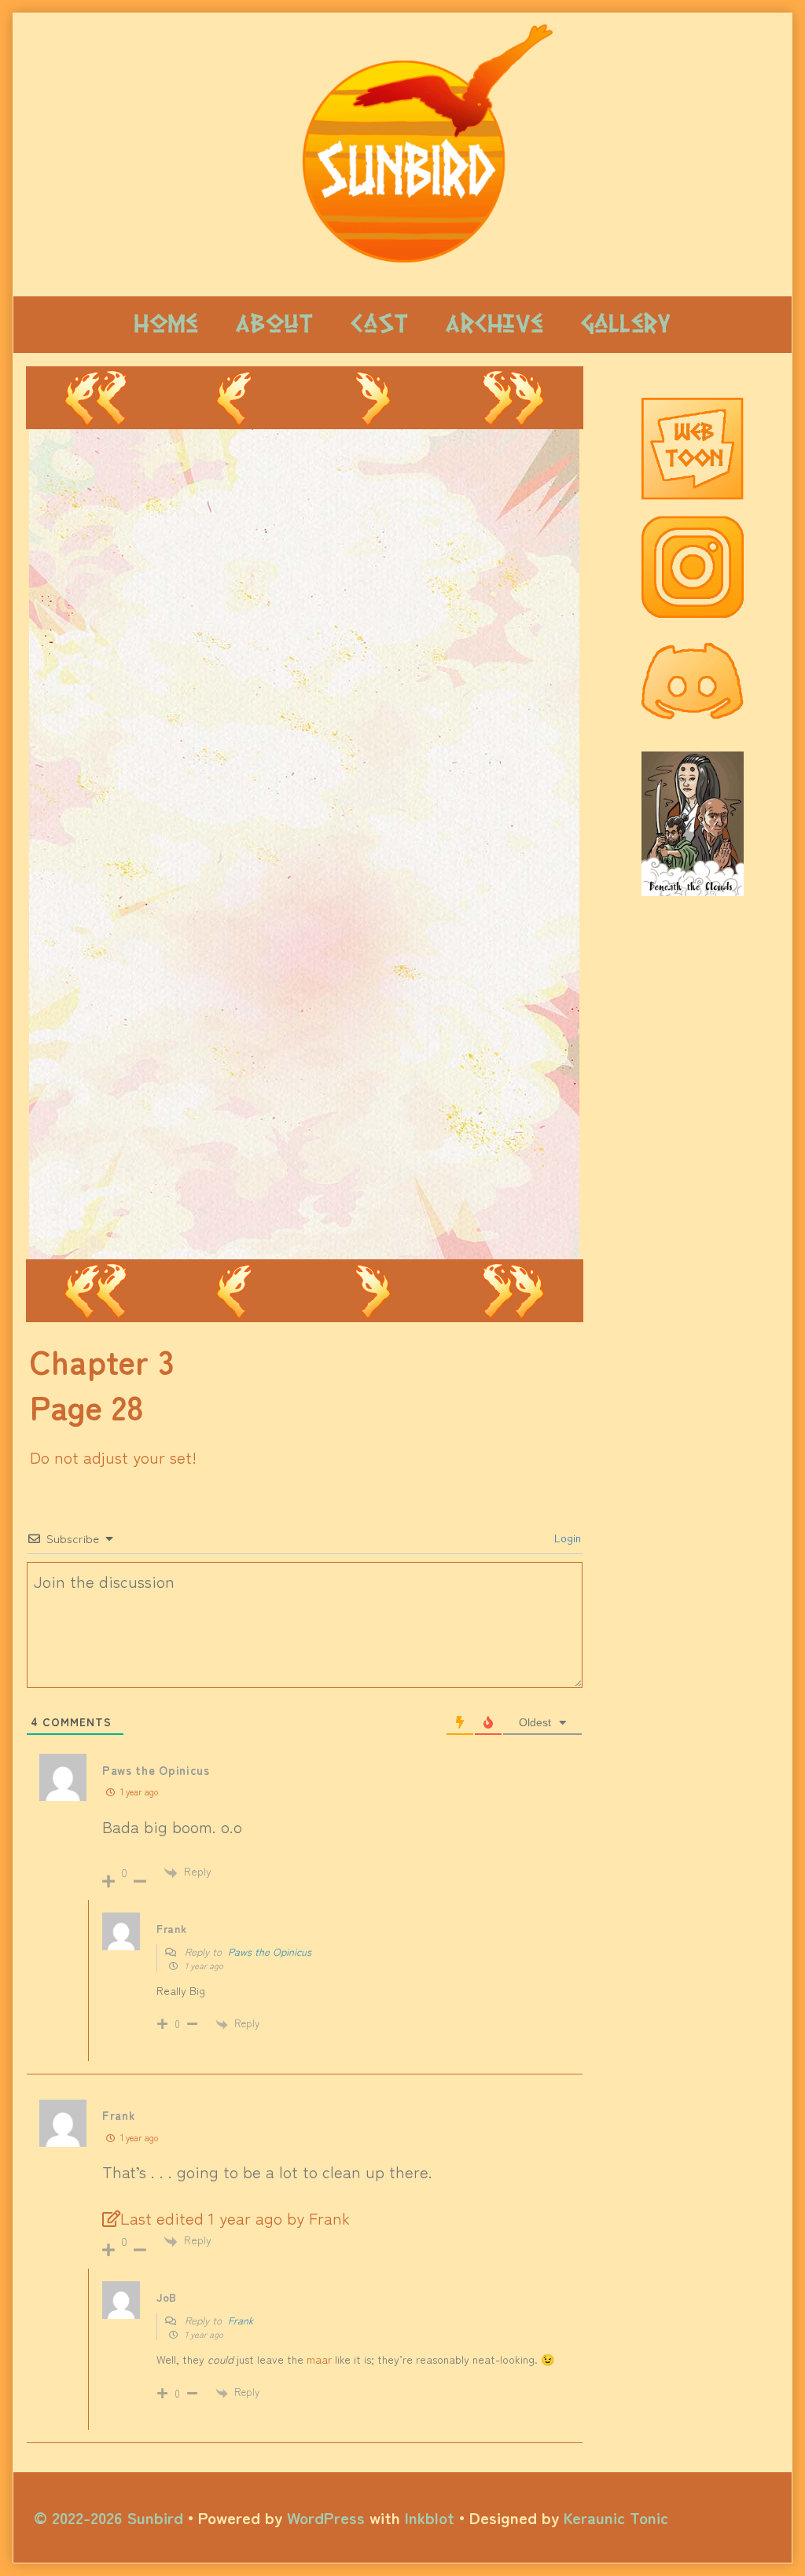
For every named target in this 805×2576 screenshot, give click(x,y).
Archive (494, 324)
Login (566, 1538)
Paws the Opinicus (270, 1951)
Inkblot (430, 2517)
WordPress (326, 2517)
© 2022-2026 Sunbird (108, 2517)
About (274, 324)
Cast (379, 324)
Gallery (626, 324)
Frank (241, 2320)
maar (319, 2359)
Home (166, 324)
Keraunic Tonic (616, 2517)
